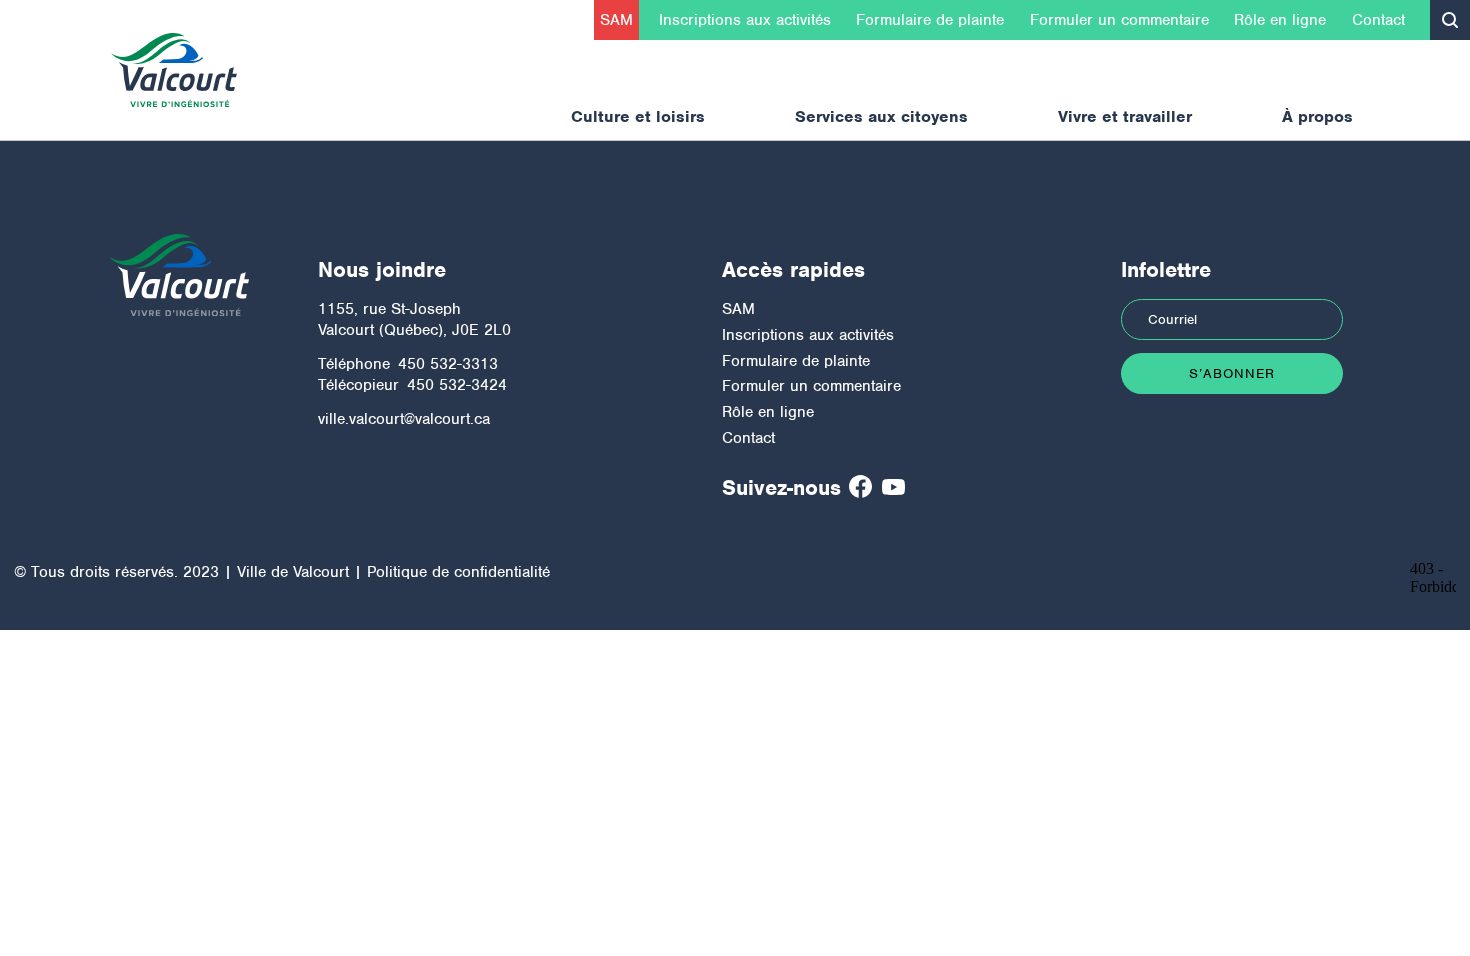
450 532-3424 (457, 385)
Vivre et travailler (1125, 116)
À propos (1317, 116)
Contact (1378, 20)
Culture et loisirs (638, 116)
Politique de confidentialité (458, 572)
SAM (616, 20)
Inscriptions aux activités (745, 20)
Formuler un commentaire (1119, 20)
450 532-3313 (448, 364)
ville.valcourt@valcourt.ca (404, 419)
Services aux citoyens (881, 116)
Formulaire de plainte (930, 20)
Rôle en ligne (1280, 20)
